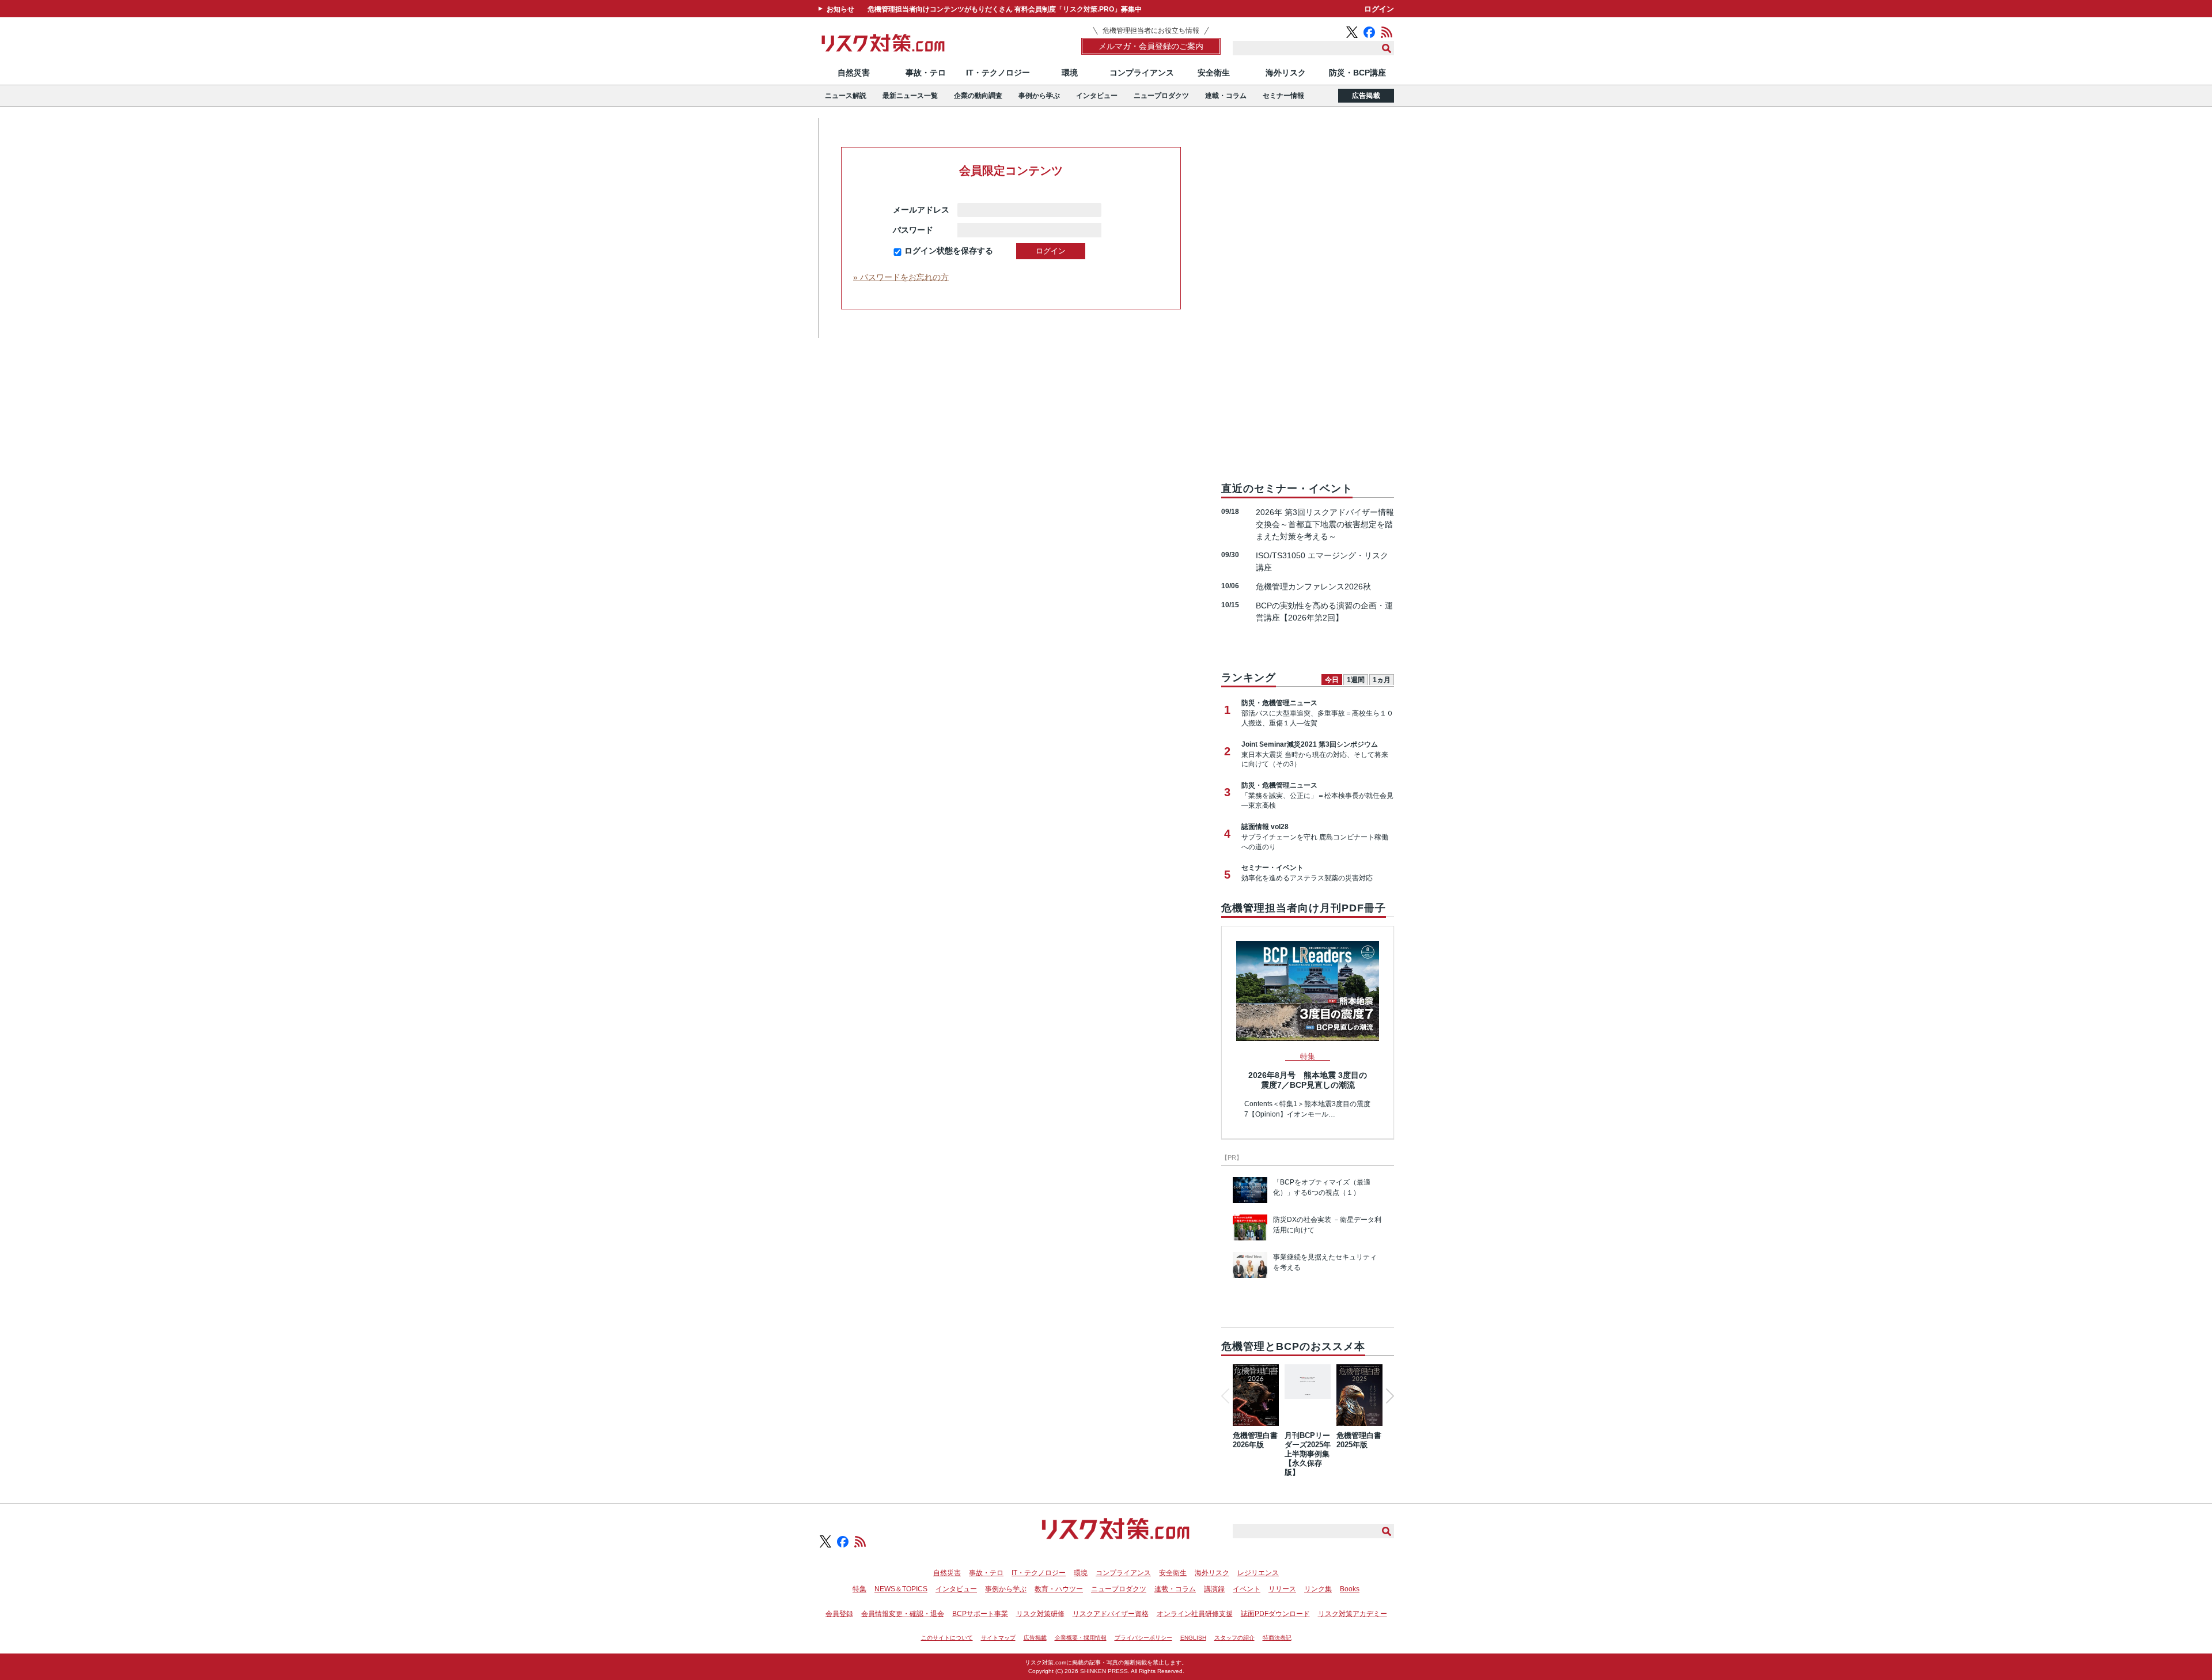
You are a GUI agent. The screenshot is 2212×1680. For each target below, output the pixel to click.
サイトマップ (998, 1638)
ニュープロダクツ (1161, 96)
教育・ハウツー (1059, 1589)
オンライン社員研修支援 (1195, 1614)
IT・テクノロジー (998, 73)
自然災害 (854, 73)
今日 (1332, 680)
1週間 (1356, 680)
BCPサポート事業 (980, 1614)
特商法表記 (1277, 1638)
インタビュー (1097, 96)
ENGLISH (1193, 1638)
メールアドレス (921, 210)
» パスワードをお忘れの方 (901, 277)
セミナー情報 (1283, 96)
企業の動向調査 (978, 96)
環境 (1070, 73)
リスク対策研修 (1040, 1614)
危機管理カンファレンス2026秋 (1313, 587)
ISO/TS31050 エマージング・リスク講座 (1322, 561)
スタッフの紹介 (1234, 1638)
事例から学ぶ (1039, 96)
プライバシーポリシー (1143, 1638)
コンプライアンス (1142, 73)
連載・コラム (1226, 96)
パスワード (921, 230)
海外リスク (1286, 73)
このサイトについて (947, 1638)
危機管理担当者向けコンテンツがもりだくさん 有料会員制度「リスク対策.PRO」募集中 (1005, 9)
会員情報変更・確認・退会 (903, 1614)
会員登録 (839, 1614)
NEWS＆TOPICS (901, 1589)
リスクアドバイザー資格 (1111, 1614)
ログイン (1379, 9)
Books (1350, 1589)
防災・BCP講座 (1357, 73)
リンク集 (1318, 1589)
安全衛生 (1214, 73)
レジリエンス (1258, 1573)
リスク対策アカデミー (1353, 1614)
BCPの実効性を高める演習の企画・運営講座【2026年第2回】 (1324, 612)
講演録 (1214, 1589)
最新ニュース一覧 (910, 96)
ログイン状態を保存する (949, 251)
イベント (1247, 1589)
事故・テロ (926, 73)
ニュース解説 (846, 96)
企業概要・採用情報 (1081, 1638)
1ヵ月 (1382, 680)
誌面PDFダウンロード (1275, 1614)
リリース (1282, 1589)
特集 (859, 1589)
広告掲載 (1366, 96)
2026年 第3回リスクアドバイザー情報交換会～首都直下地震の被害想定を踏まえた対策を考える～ (1325, 524)
